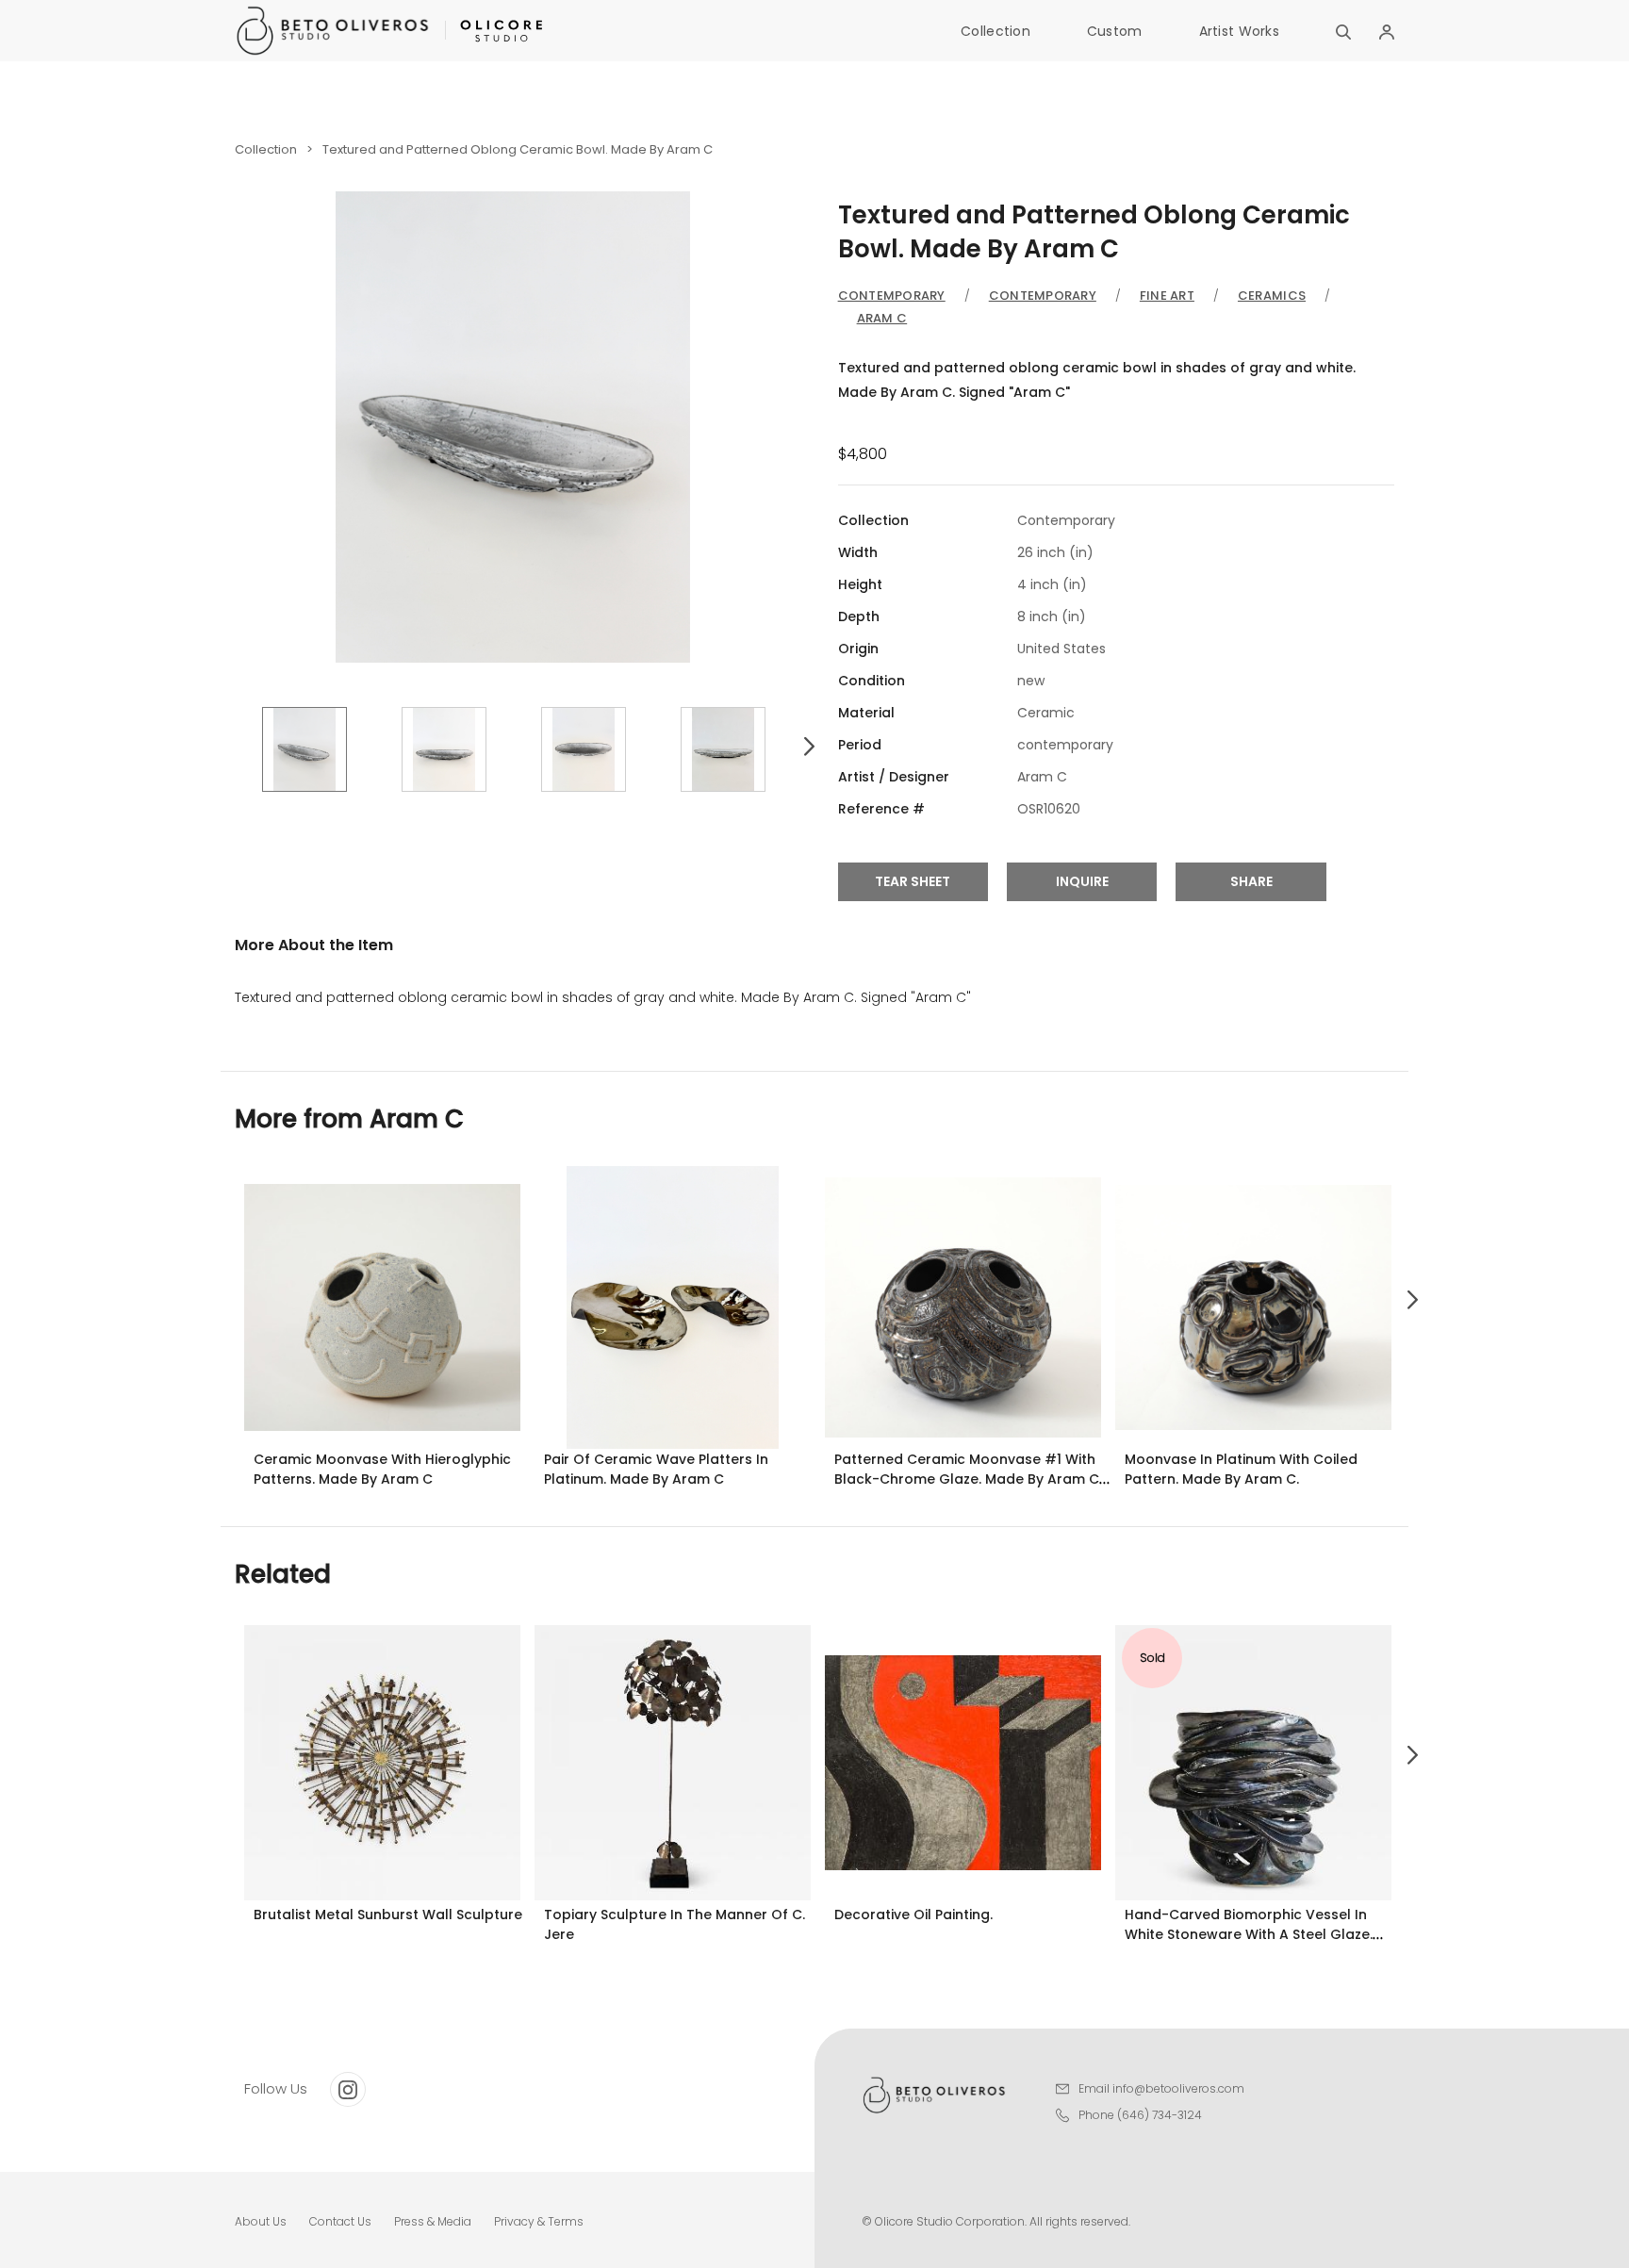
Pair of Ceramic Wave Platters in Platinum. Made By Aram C (656, 1469)
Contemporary (892, 296)
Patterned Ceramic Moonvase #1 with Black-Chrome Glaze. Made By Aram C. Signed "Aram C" (968, 1479)
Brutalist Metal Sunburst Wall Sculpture (388, 1915)
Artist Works (1239, 31)
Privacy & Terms (539, 2221)
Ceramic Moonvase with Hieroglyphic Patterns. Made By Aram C (382, 1469)
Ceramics (1272, 296)
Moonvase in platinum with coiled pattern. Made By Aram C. (1241, 1469)
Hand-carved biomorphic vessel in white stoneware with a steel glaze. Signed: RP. (1249, 1934)
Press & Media (433, 2221)
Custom (1115, 31)
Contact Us (340, 2221)
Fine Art (1167, 296)
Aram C (882, 318)
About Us (261, 2221)
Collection (995, 31)
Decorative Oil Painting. (913, 1915)
